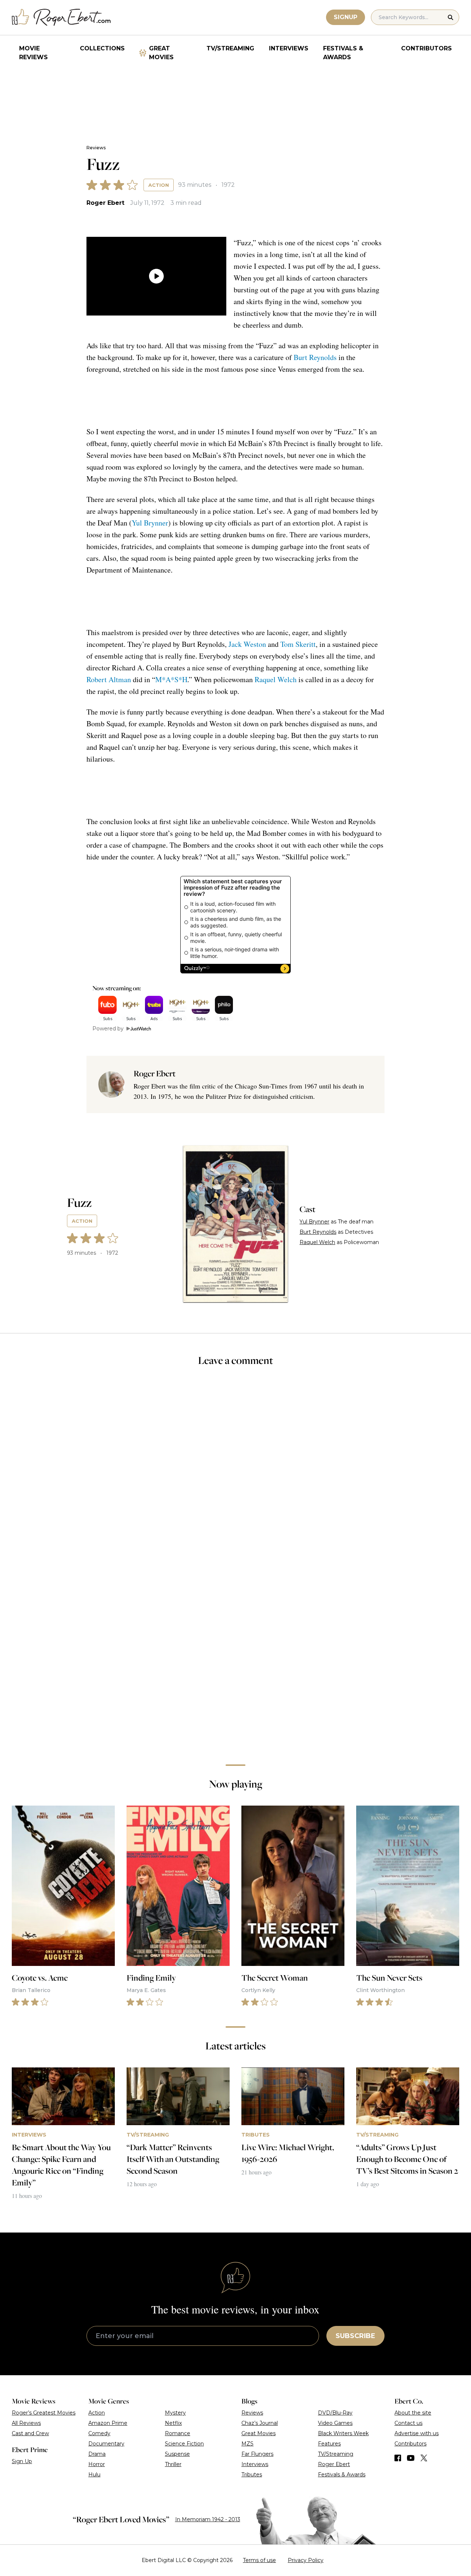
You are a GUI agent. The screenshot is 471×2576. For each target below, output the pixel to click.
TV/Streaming (230, 48)
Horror (97, 2464)
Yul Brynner (150, 523)
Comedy (99, 2433)
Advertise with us (417, 2433)
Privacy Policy (306, 2560)
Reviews (96, 148)
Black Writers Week (343, 2433)
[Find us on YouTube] (411, 2458)
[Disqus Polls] (235, 1471)
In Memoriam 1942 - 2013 (208, 2519)
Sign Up (22, 2461)
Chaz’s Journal (260, 2423)
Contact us (408, 2423)
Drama (97, 2454)
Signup (346, 17)
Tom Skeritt (298, 644)
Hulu (94, 2475)
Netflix (173, 2423)
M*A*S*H (171, 679)
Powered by (108, 1029)
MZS (247, 2444)
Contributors (426, 48)
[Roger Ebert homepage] (61, 17)
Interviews (289, 48)
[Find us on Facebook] (398, 2458)
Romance (178, 2433)
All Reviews (26, 2423)
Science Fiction (184, 2444)
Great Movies (161, 53)
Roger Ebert (105, 203)
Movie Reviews (33, 53)
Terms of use (259, 2560)
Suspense (177, 2454)
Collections (102, 48)
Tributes (252, 2475)
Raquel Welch (276, 679)
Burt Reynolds (315, 357)
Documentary (106, 2444)
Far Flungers (257, 2454)
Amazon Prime (108, 2423)
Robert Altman (109, 679)
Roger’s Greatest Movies (44, 2413)
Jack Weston (247, 644)
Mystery (175, 2413)
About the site (413, 2413)
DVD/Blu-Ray (335, 2413)
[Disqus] (236, 1655)
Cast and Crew (30, 2433)
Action (159, 185)
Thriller (173, 2464)
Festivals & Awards (343, 53)
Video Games (335, 2423)
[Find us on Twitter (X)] (424, 2458)
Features (329, 2444)
